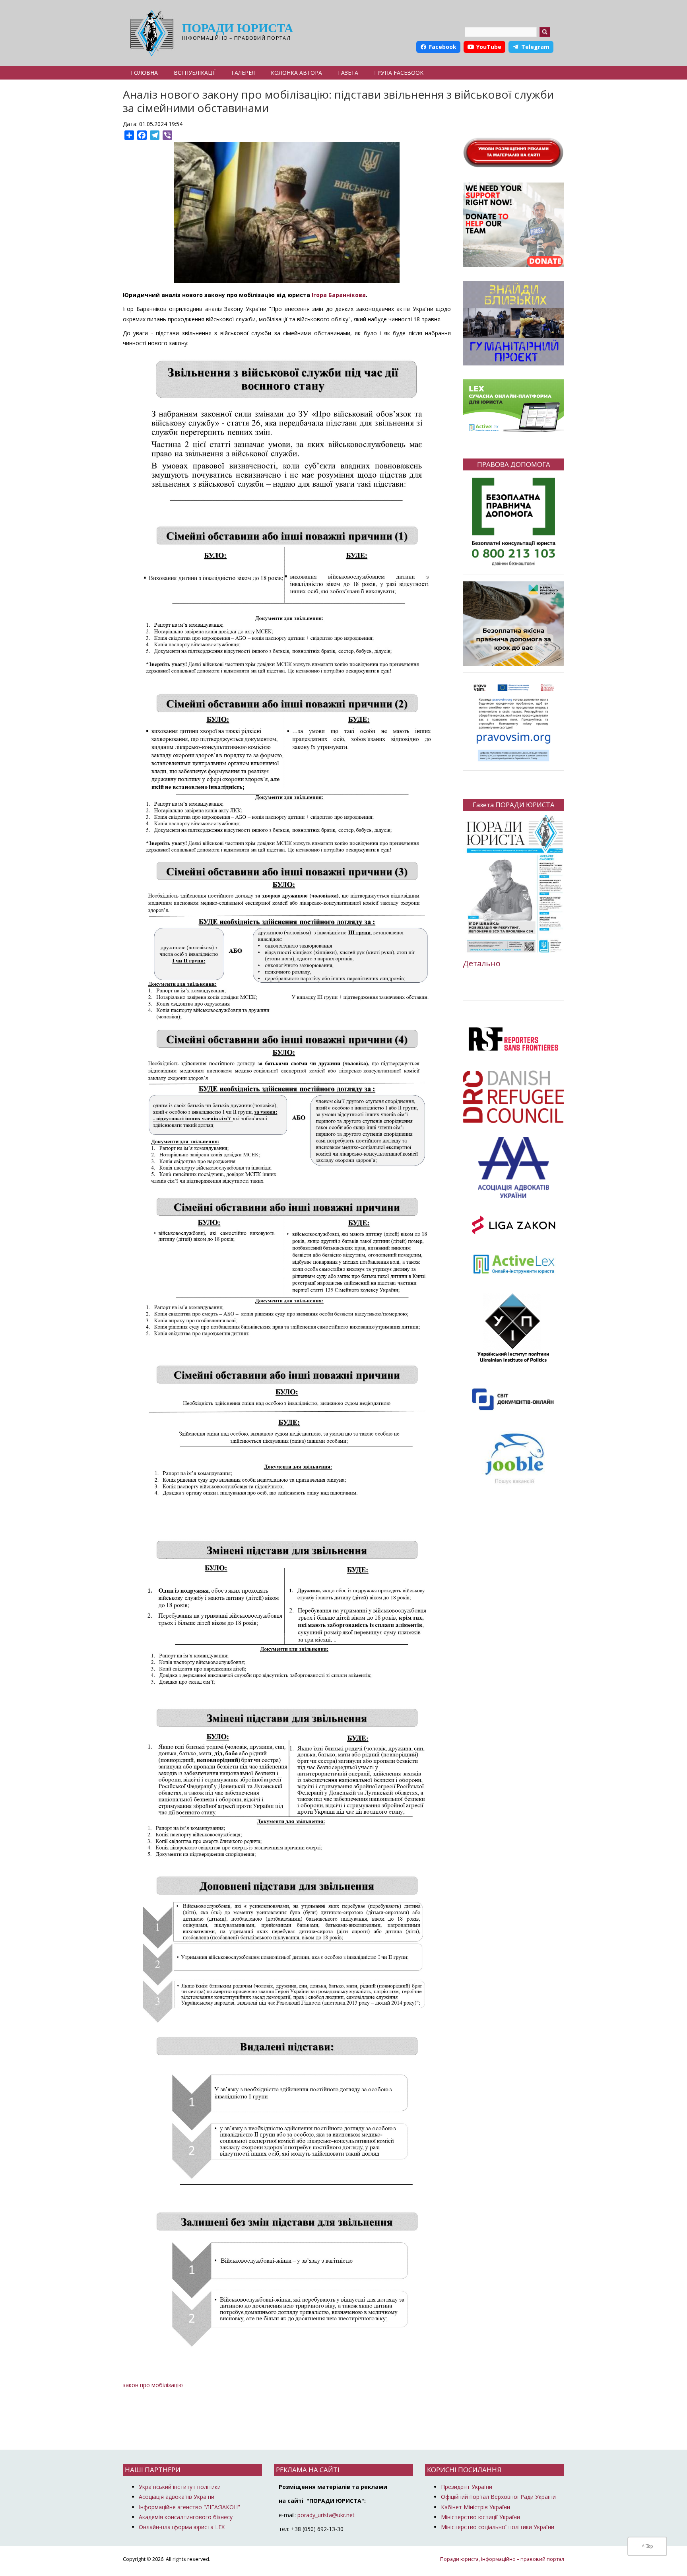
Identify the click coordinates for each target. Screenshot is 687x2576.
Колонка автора (296, 73)
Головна (144, 73)
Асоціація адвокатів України (177, 2497)
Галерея (243, 73)
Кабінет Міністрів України (475, 2507)
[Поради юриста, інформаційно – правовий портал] (150, 33)
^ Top (647, 2546)
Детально (482, 963)
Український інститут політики (180, 2487)
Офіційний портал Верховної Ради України (498, 2497)
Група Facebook (399, 73)
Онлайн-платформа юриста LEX (182, 2527)
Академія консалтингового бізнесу (186, 2517)
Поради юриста (238, 28)
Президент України (467, 2487)
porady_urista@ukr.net (326, 2515)
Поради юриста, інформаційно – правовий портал (502, 2559)
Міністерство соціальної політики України (498, 2527)
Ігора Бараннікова (339, 295)
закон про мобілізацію (153, 2385)
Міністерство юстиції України (480, 2517)
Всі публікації (195, 73)
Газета (348, 73)
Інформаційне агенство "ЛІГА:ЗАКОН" (189, 2507)
